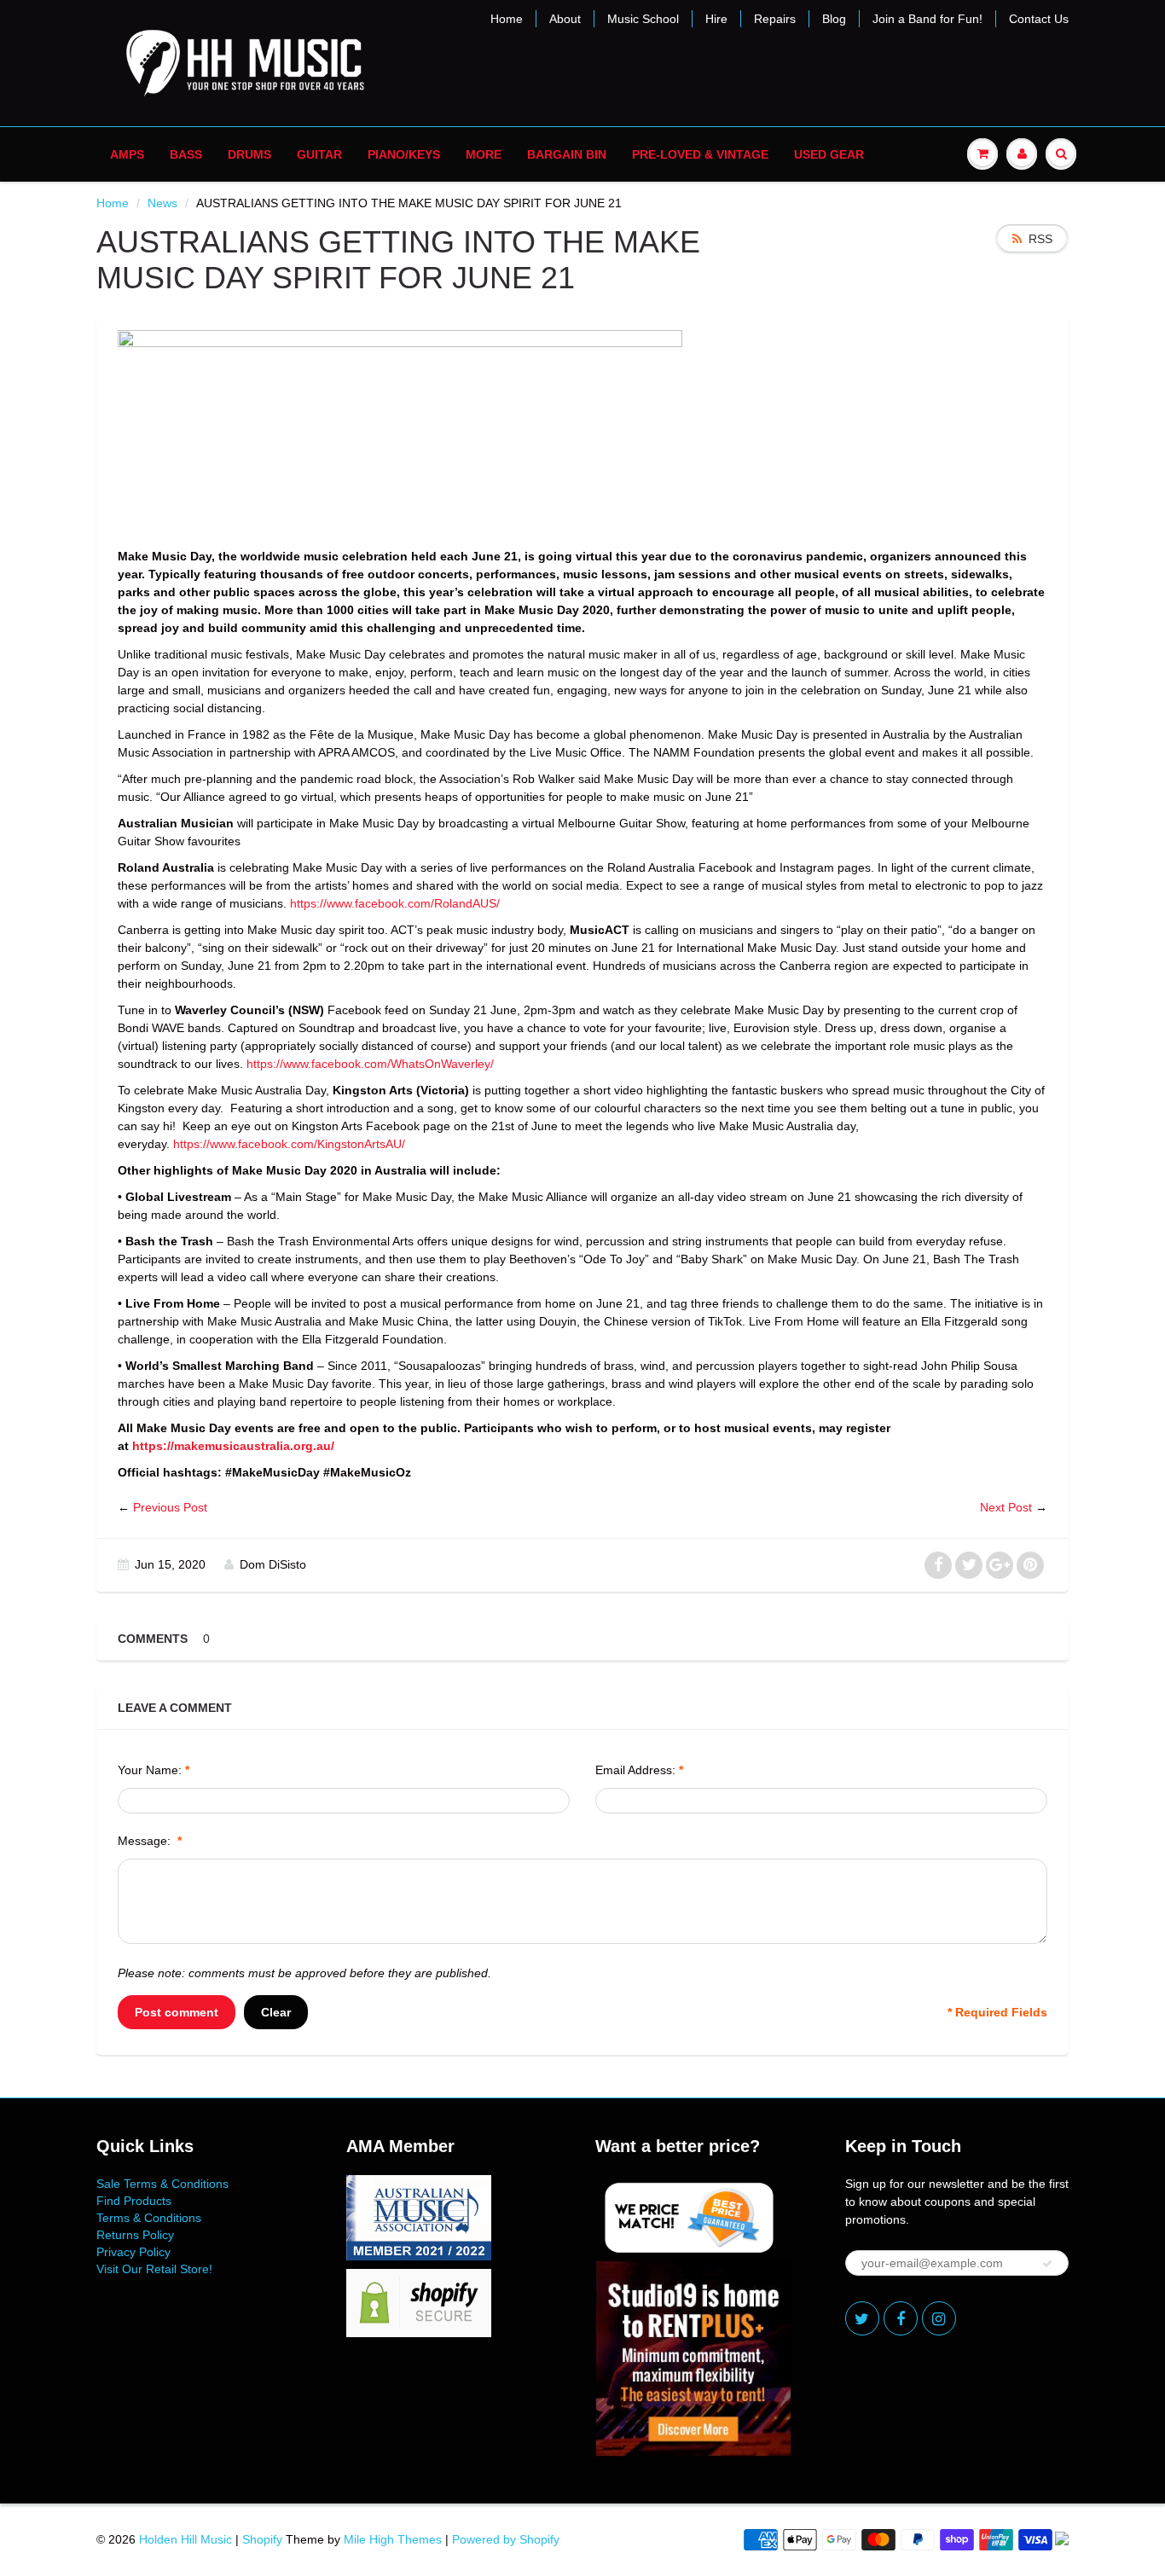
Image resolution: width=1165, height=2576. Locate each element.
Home (507, 19)
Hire (716, 19)
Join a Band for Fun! (927, 19)
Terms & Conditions (149, 2218)
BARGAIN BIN (567, 154)
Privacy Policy (133, 2252)
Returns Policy (135, 2235)
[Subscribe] (1047, 2264)
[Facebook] (901, 2318)
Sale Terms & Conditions (162, 2184)
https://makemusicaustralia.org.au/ (233, 1446)
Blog (834, 19)
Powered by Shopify (506, 2539)
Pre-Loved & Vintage (700, 154)
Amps (127, 154)
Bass (186, 154)
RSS (1040, 239)
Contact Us (1039, 19)
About (565, 19)
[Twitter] (862, 2318)
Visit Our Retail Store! (154, 2269)
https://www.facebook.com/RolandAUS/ (395, 903)
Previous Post (170, 1507)
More (484, 154)
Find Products (134, 2201)
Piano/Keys (404, 154)
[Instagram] (939, 2318)
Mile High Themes (393, 2539)
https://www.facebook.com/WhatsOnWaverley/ (370, 1064)
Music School (643, 19)
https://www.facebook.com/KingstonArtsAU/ (289, 1144)
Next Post (1006, 1507)
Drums (249, 154)
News (162, 203)
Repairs (775, 19)
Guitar (319, 154)
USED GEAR (829, 154)
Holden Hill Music (185, 2539)
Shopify (262, 2539)
